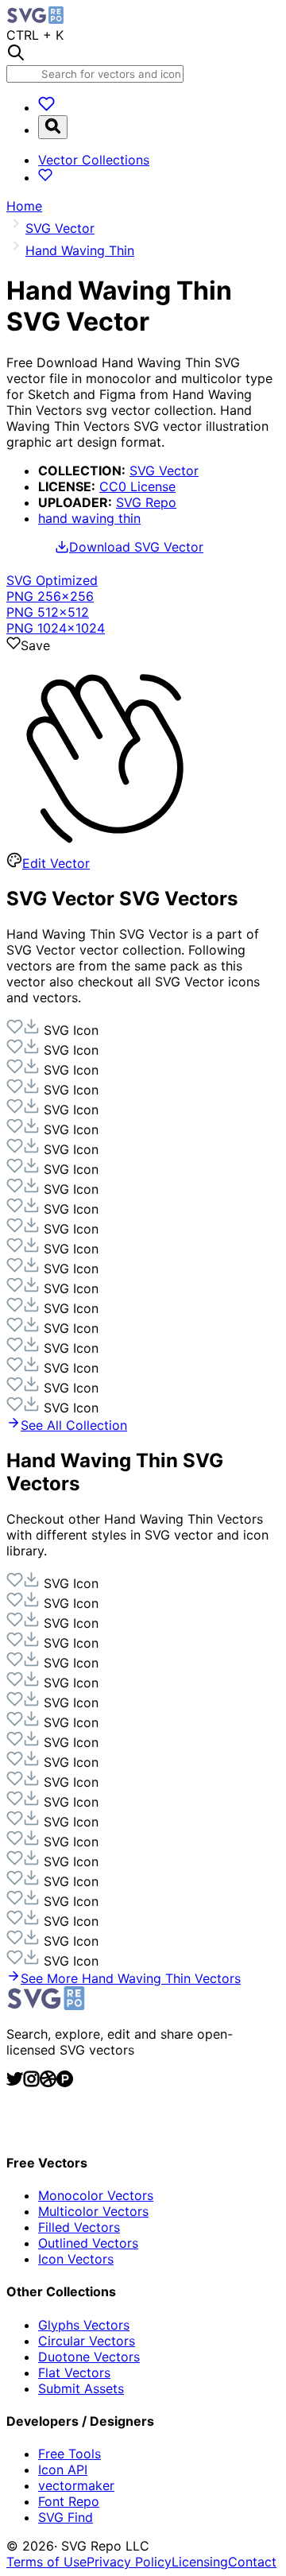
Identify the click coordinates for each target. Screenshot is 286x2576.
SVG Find (66, 2517)
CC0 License (137, 486)
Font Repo (69, 2501)
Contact (252, 2562)
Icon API (63, 2469)
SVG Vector (164, 471)
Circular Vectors (87, 2341)
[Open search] (53, 127)
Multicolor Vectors (93, 2211)
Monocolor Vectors (96, 2195)
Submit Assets (81, 2388)
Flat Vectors (74, 2373)
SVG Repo (146, 502)
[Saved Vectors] (46, 107)
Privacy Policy (129, 2562)
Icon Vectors (76, 2259)
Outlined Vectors (88, 2243)
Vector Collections (94, 160)
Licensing (200, 2562)
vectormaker (76, 2485)
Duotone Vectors (89, 2357)
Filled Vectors (79, 2227)
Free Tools (70, 2454)
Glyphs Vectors (84, 2325)
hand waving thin (89, 518)
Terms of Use (46, 2562)
